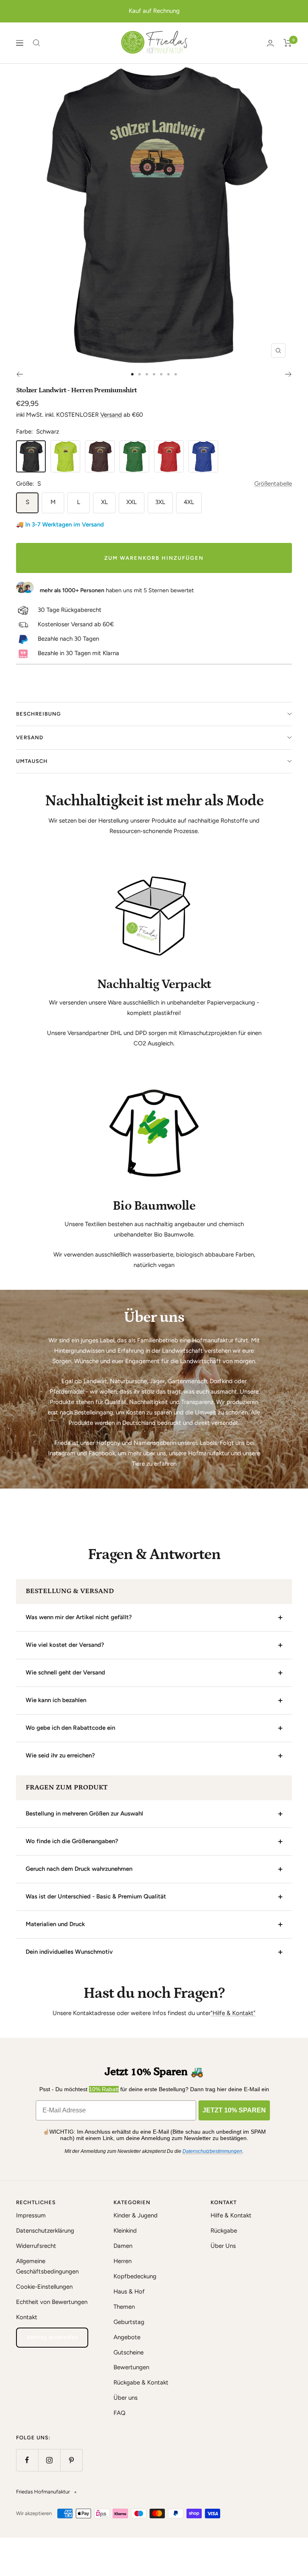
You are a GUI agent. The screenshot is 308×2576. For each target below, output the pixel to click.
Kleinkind (125, 2231)
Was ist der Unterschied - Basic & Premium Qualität (96, 1896)
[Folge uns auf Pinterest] (71, 2460)
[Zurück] (19, 374)
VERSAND (30, 737)
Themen (124, 2307)
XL (104, 502)
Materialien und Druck (55, 1924)
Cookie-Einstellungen (44, 2287)
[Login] (270, 43)
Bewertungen (131, 2367)
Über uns (126, 2398)
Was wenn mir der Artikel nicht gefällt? (79, 1617)
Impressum (31, 2215)
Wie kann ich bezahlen (56, 1700)
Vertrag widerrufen (52, 2337)
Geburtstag (129, 2322)
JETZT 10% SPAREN (234, 2110)
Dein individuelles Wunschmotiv (69, 1952)
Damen (123, 2246)
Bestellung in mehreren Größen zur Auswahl (84, 1813)
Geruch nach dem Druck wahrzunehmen (79, 1869)
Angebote (127, 2337)
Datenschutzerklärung (45, 2231)
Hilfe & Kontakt (231, 2215)
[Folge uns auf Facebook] (27, 2460)
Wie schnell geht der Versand (65, 1672)
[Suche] (36, 43)
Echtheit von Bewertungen (52, 2302)
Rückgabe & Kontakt (141, 2382)
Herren (123, 2261)
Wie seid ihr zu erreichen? (60, 1755)
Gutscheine (129, 2352)
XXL (132, 502)
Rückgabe (224, 2231)
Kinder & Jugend (136, 2215)
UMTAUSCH (32, 761)
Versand (111, 415)
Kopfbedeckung (135, 2276)
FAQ (120, 2413)
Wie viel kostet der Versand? (65, 1645)
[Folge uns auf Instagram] (49, 2460)
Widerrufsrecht (36, 2246)
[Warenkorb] (288, 43)
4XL (189, 502)
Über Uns (223, 2246)
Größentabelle (273, 484)
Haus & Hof (129, 2292)
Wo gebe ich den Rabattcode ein (70, 1728)
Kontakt (27, 2317)
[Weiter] (289, 374)
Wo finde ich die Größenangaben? (72, 1841)
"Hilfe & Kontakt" (233, 2013)
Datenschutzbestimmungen (212, 2151)
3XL (160, 502)
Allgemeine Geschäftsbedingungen (47, 2266)
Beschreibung (38, 714)
